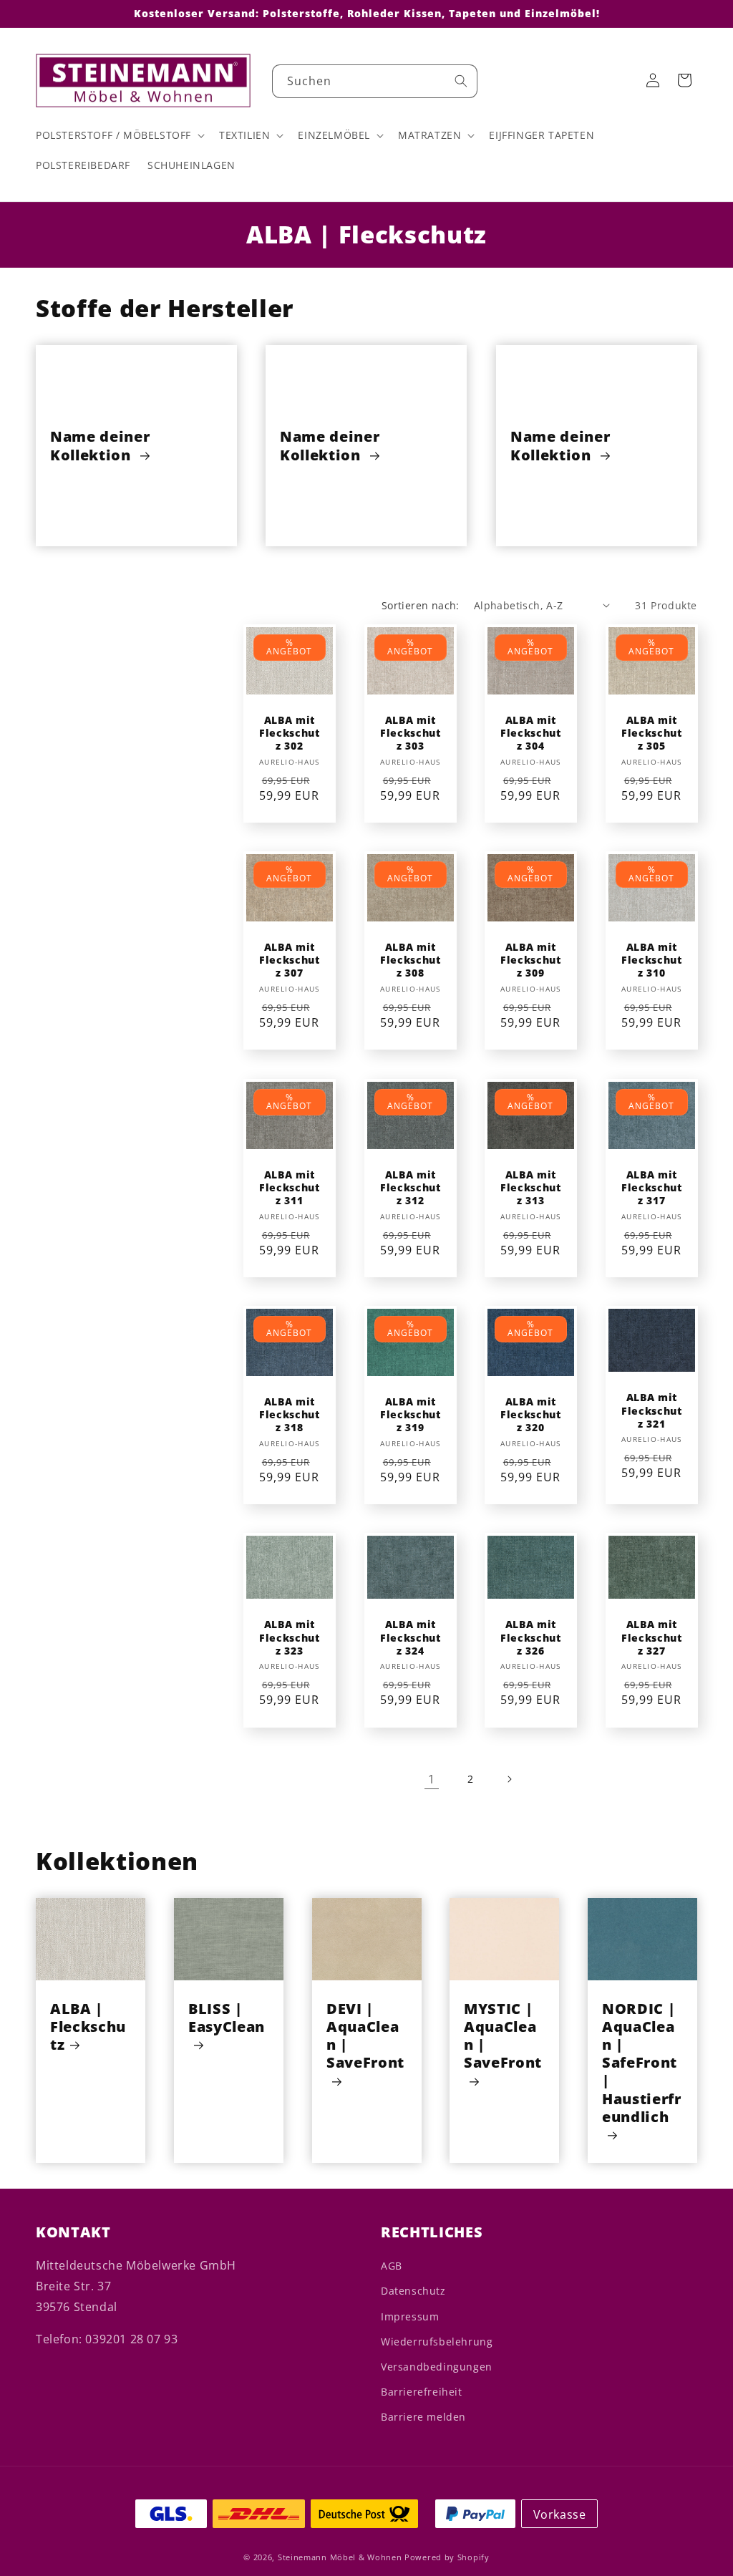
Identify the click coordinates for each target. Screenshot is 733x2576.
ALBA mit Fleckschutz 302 (290, 733)
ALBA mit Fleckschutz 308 (410, 960)
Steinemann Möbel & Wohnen (340, 2557)
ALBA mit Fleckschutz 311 (290, 1188)
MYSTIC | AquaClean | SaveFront (503, 2036)
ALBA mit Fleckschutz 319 (410, 1415)
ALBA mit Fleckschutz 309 (531, 960)
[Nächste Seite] (509, 1779)
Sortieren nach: (421, 605)
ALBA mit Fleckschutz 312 (410, 1188)
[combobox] (375, 81)
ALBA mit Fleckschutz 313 (531, 1188)
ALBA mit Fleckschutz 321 (651, 1410)
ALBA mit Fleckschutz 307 (290, 960)
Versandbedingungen (437, 2367)
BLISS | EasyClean (227, 2018)
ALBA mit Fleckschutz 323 (290, 1638)
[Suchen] (461, 81)
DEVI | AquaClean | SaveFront (365, 2036)
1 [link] (432, 1779)
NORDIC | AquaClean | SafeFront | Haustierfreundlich (642, 2063)
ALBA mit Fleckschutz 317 (651, 1188)
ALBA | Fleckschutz (88, 2027)
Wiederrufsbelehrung (437, 2342)
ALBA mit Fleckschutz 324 (410, 1638)
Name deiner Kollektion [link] (100, 445)
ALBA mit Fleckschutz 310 (651, 960)
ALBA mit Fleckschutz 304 (531, 733)
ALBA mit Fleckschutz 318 (290, 1415)
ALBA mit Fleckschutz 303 (410, 733)
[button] (119, 135)
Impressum (410, 2316)
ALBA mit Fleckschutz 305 (651, 733)
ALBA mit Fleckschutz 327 (651, 1638)
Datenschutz (413, 2291)
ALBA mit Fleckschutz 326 (531, 1638)
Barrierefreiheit (422, 2392)
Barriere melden (423, 2417)
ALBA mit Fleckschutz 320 (531, 1415)
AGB (392, 2266)
